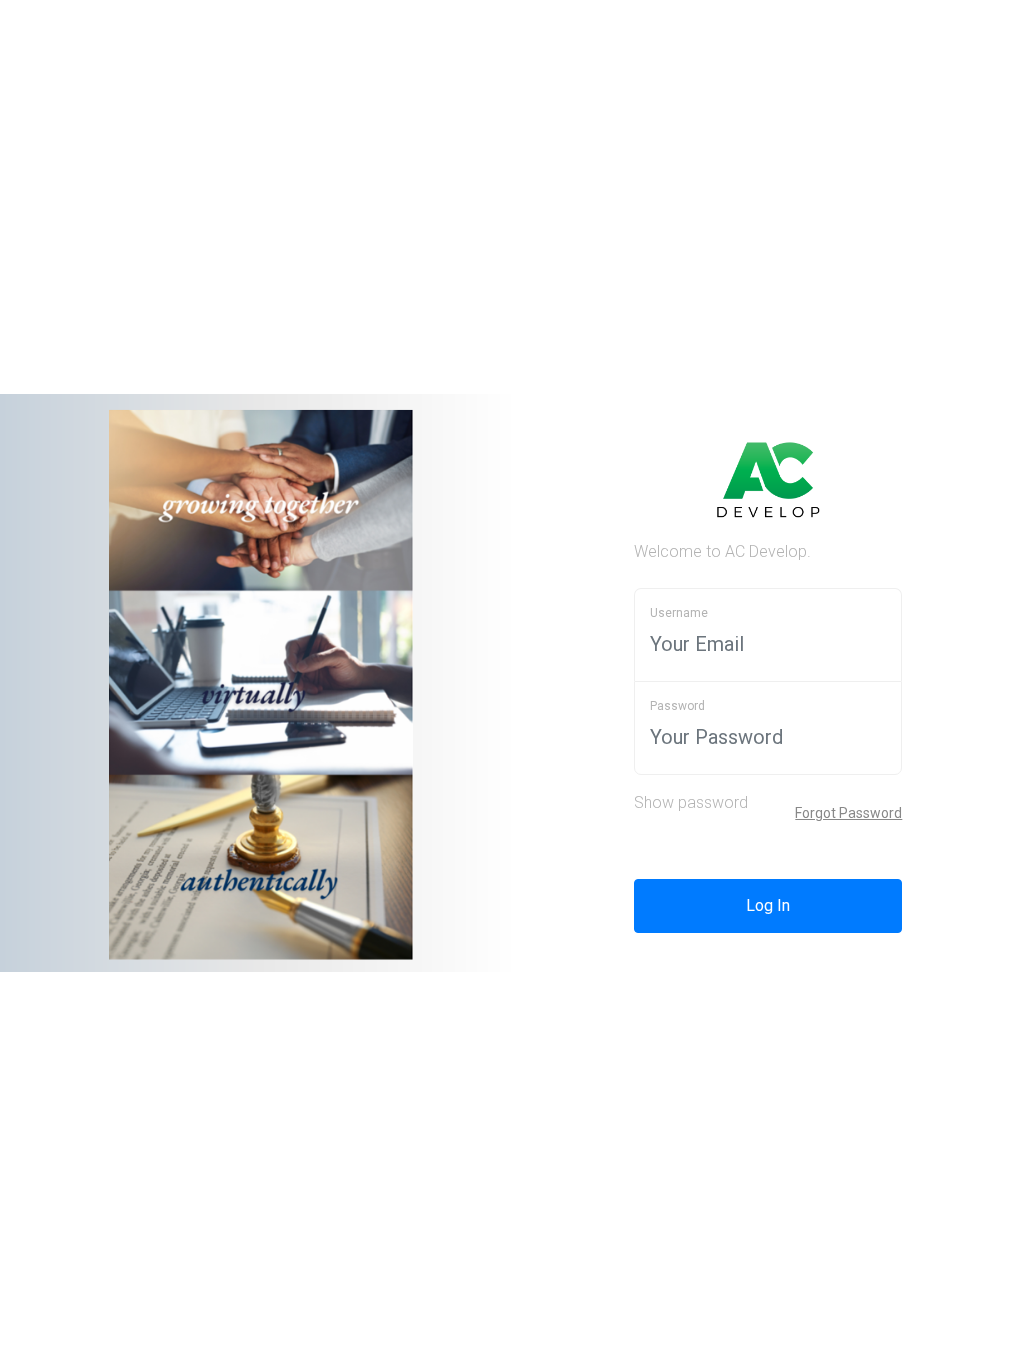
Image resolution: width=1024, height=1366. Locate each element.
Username (679, 613)
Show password (691, 802)
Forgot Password (848, 813)
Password (677, 706)
